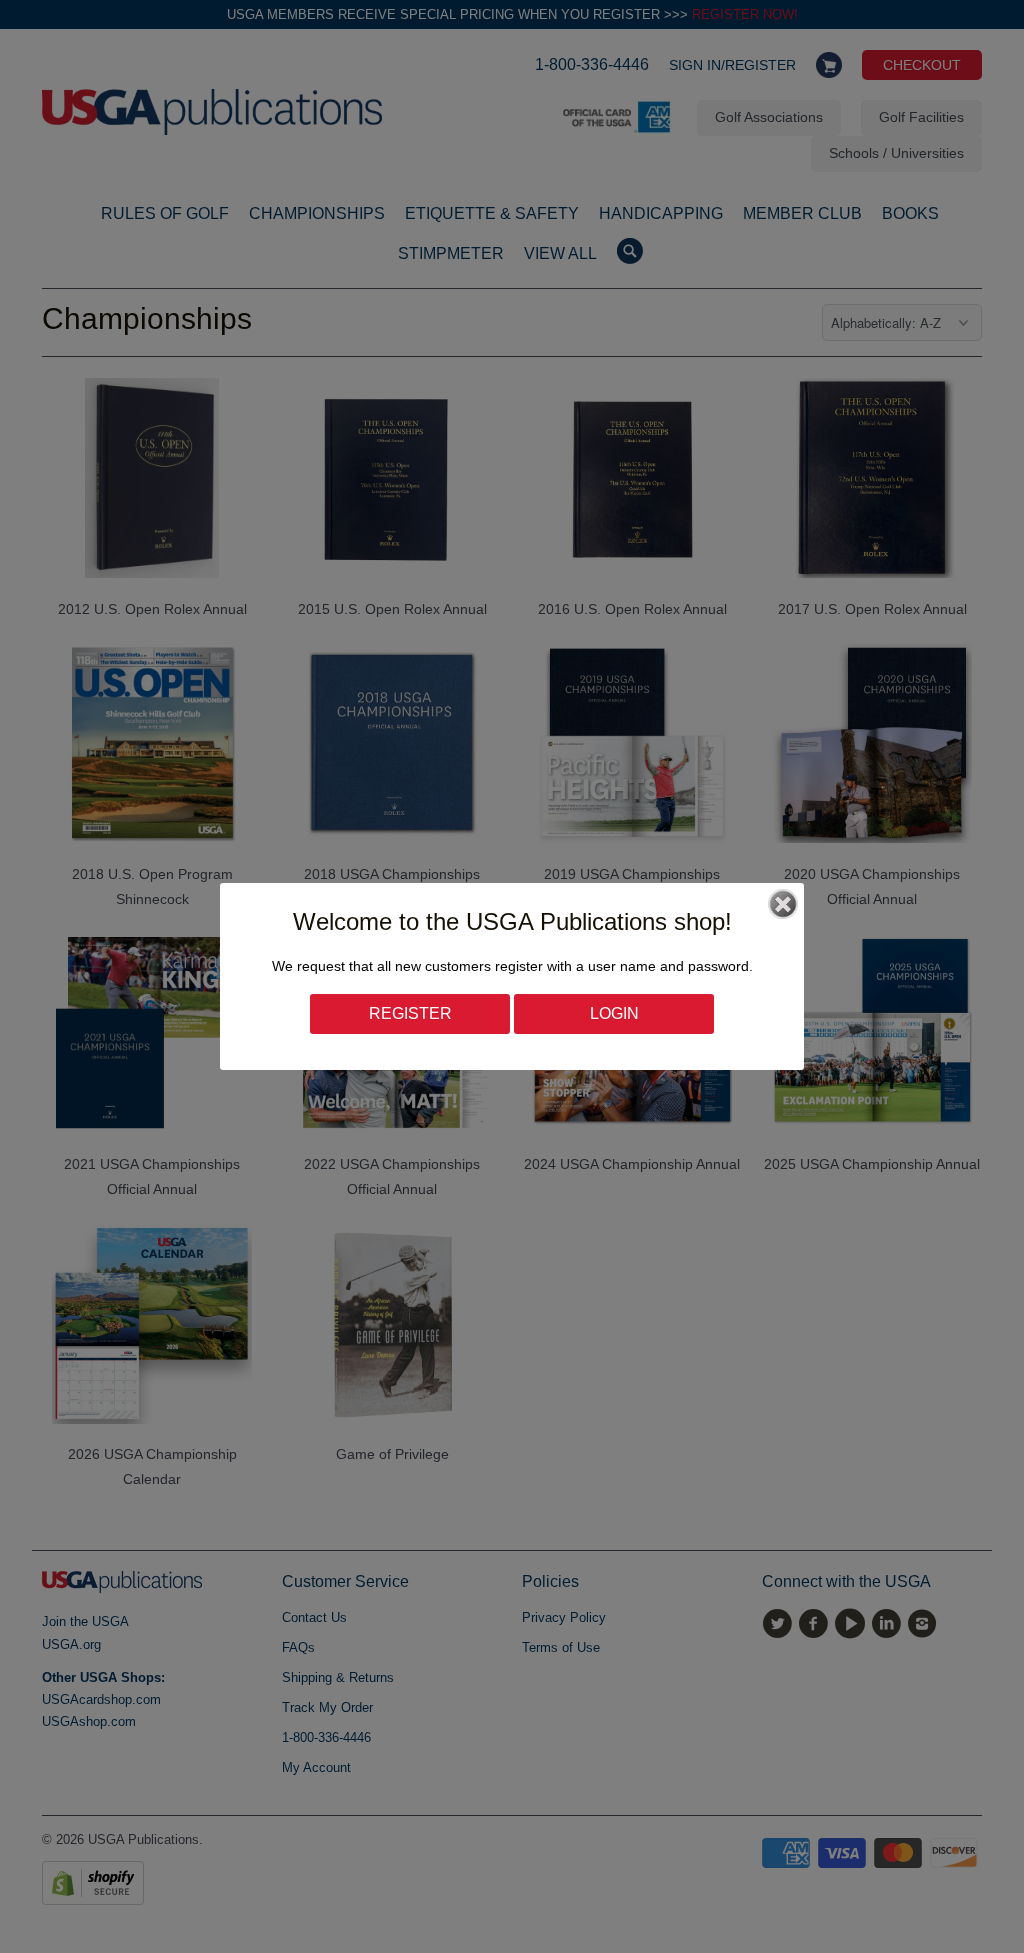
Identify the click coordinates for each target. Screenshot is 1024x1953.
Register (410, 1013)
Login (614, 1013)
